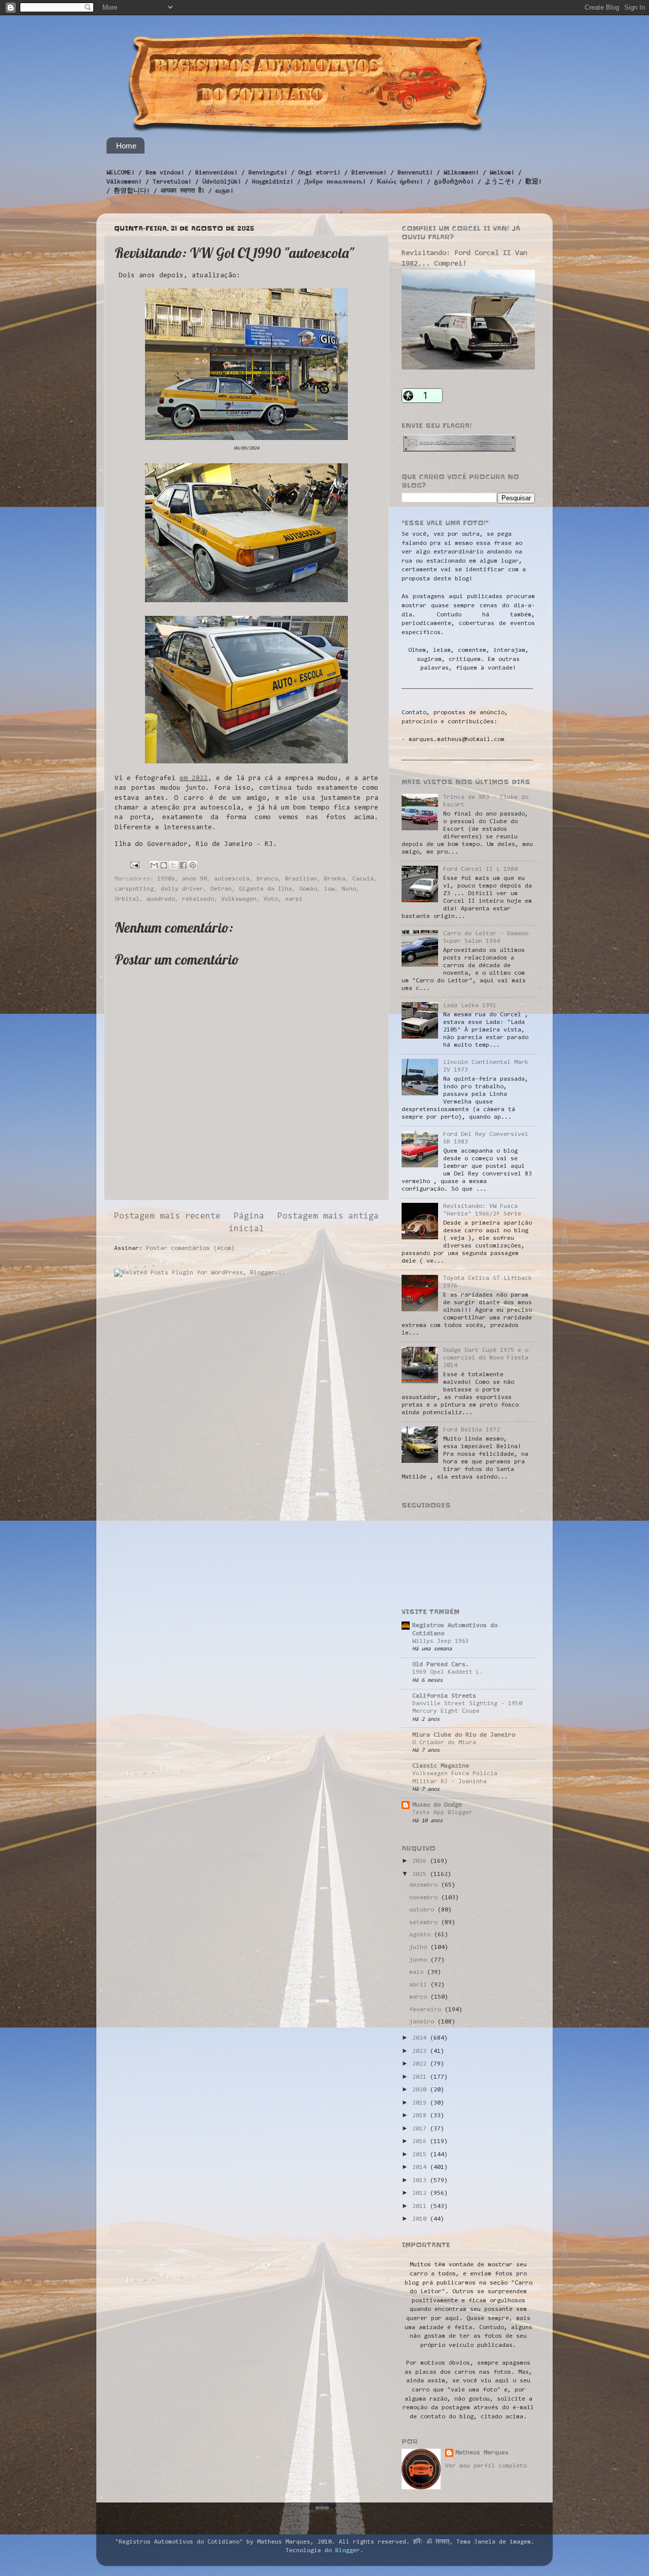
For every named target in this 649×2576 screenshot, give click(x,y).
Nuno (349, 889)
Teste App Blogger (442, 1813)
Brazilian (301, 879)
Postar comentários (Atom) (190, 1248)
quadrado (161, 899)
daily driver (182, 889)
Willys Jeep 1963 (441, 1641)
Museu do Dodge (437, 1805)
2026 (421, 1861)
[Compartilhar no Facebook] (183, 865)
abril (420, 1985)
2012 (421, 2193)
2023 (421, 2051)
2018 (421, 2116)
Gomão (308, 889)
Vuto (271, 899)
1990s (166, 879)
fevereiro (427, 2010)
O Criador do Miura (444, 1743)
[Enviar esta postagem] (135, 865)
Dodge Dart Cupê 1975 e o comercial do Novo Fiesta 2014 (486, 1358)
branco (267, 879)
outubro (423, 1910)
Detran (221, 889)
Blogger (348, 2551)
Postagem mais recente (167, 1217)
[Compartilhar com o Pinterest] (193, 865)
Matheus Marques (482, 2453)
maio (418, 1972)
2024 (421, 2038)
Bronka (335, 879)
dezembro (425, 1885)
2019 (421, 2103)
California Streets (444, 1696)
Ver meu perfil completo (486, 2466)
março (420, 1997)
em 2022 (194, 779)
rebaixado (198, 899)
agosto (422, 1935)
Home (126, 146)
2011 (421, 2206)
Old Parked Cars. (441, 1665)
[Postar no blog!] (164, 865)
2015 (421, 2155)
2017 (421, 2129)
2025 (421, 1874)
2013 (421, 2181)
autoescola (232, 879)
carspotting (134, 889)
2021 (421, 2077)
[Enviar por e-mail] (154, 865)
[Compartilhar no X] (173, 865)
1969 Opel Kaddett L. (448, 1672)
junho (420, 1960)
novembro (425, 1898)
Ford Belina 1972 (472, 1430)
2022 (421, 2064)
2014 (421, 2167)
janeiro (423, 2022)
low (329, 889)
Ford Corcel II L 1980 (480, 869)
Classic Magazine (441, 1766)
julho (420, 1947)
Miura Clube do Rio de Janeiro (464, 1735)
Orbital (127, 899)
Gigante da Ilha (265, 889)
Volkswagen (239, 899)
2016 (421, 2142)
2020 (421, 2090)
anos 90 (194, 879)
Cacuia (363, 879)
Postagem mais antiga (328, 1217)
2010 (421, 2219)
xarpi (294, 899)
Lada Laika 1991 (470, 1006)
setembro (425, 1923)
